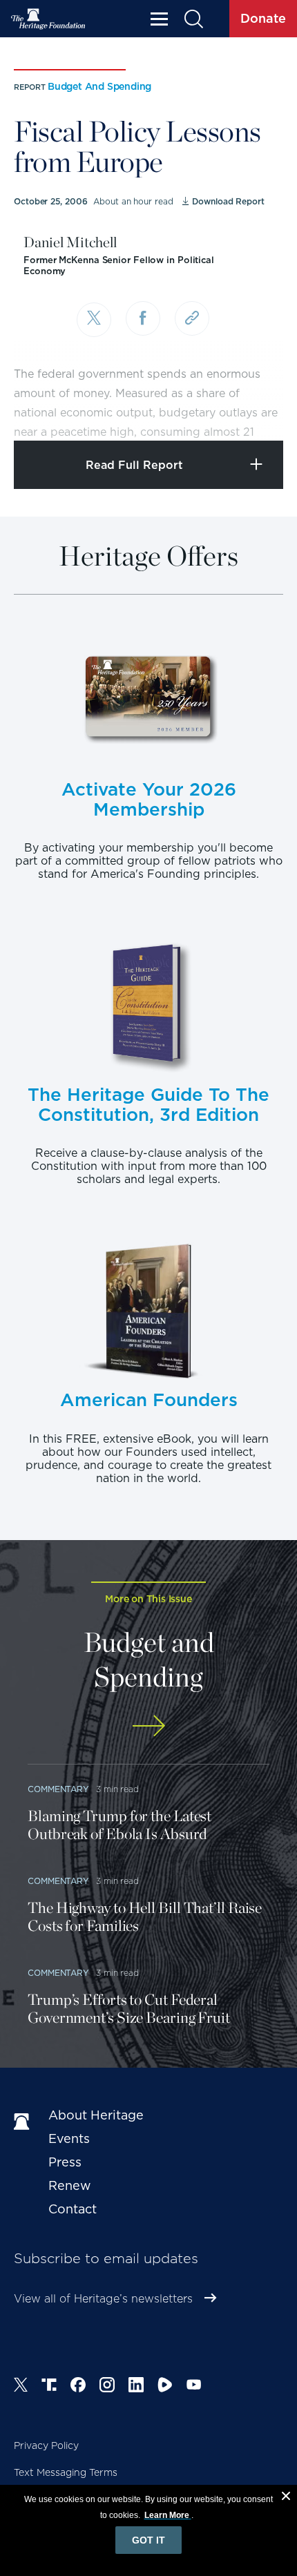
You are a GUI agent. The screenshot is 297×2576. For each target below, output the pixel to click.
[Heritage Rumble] (165, 2387)
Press (65, 2162)
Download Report (228, 201)
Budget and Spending (99, 86)
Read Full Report (134, 465)
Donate (263, 18)
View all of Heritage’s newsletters (103, 2299)
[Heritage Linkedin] (136, 2387)
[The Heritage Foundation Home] (48, 19)
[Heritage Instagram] (107, 2387)
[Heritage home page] (24, 2122)
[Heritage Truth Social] (49, 2387)
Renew (70, 2185)
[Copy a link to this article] (192, 318)
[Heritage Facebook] (78, 2387)
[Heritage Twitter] (21, 2387)
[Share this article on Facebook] (143, 318)
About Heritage (96, 2115)
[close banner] (286, 2498)
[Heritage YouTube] (194, 2387)
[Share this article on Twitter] (94, 320)
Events (69, 2138)
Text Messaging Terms (66, 2472)
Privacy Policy (46, 2445)
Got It (148, 2540)
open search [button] (193, 19)
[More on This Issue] (148, 1726)
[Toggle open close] (254, 411)
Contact (73, 2209)
